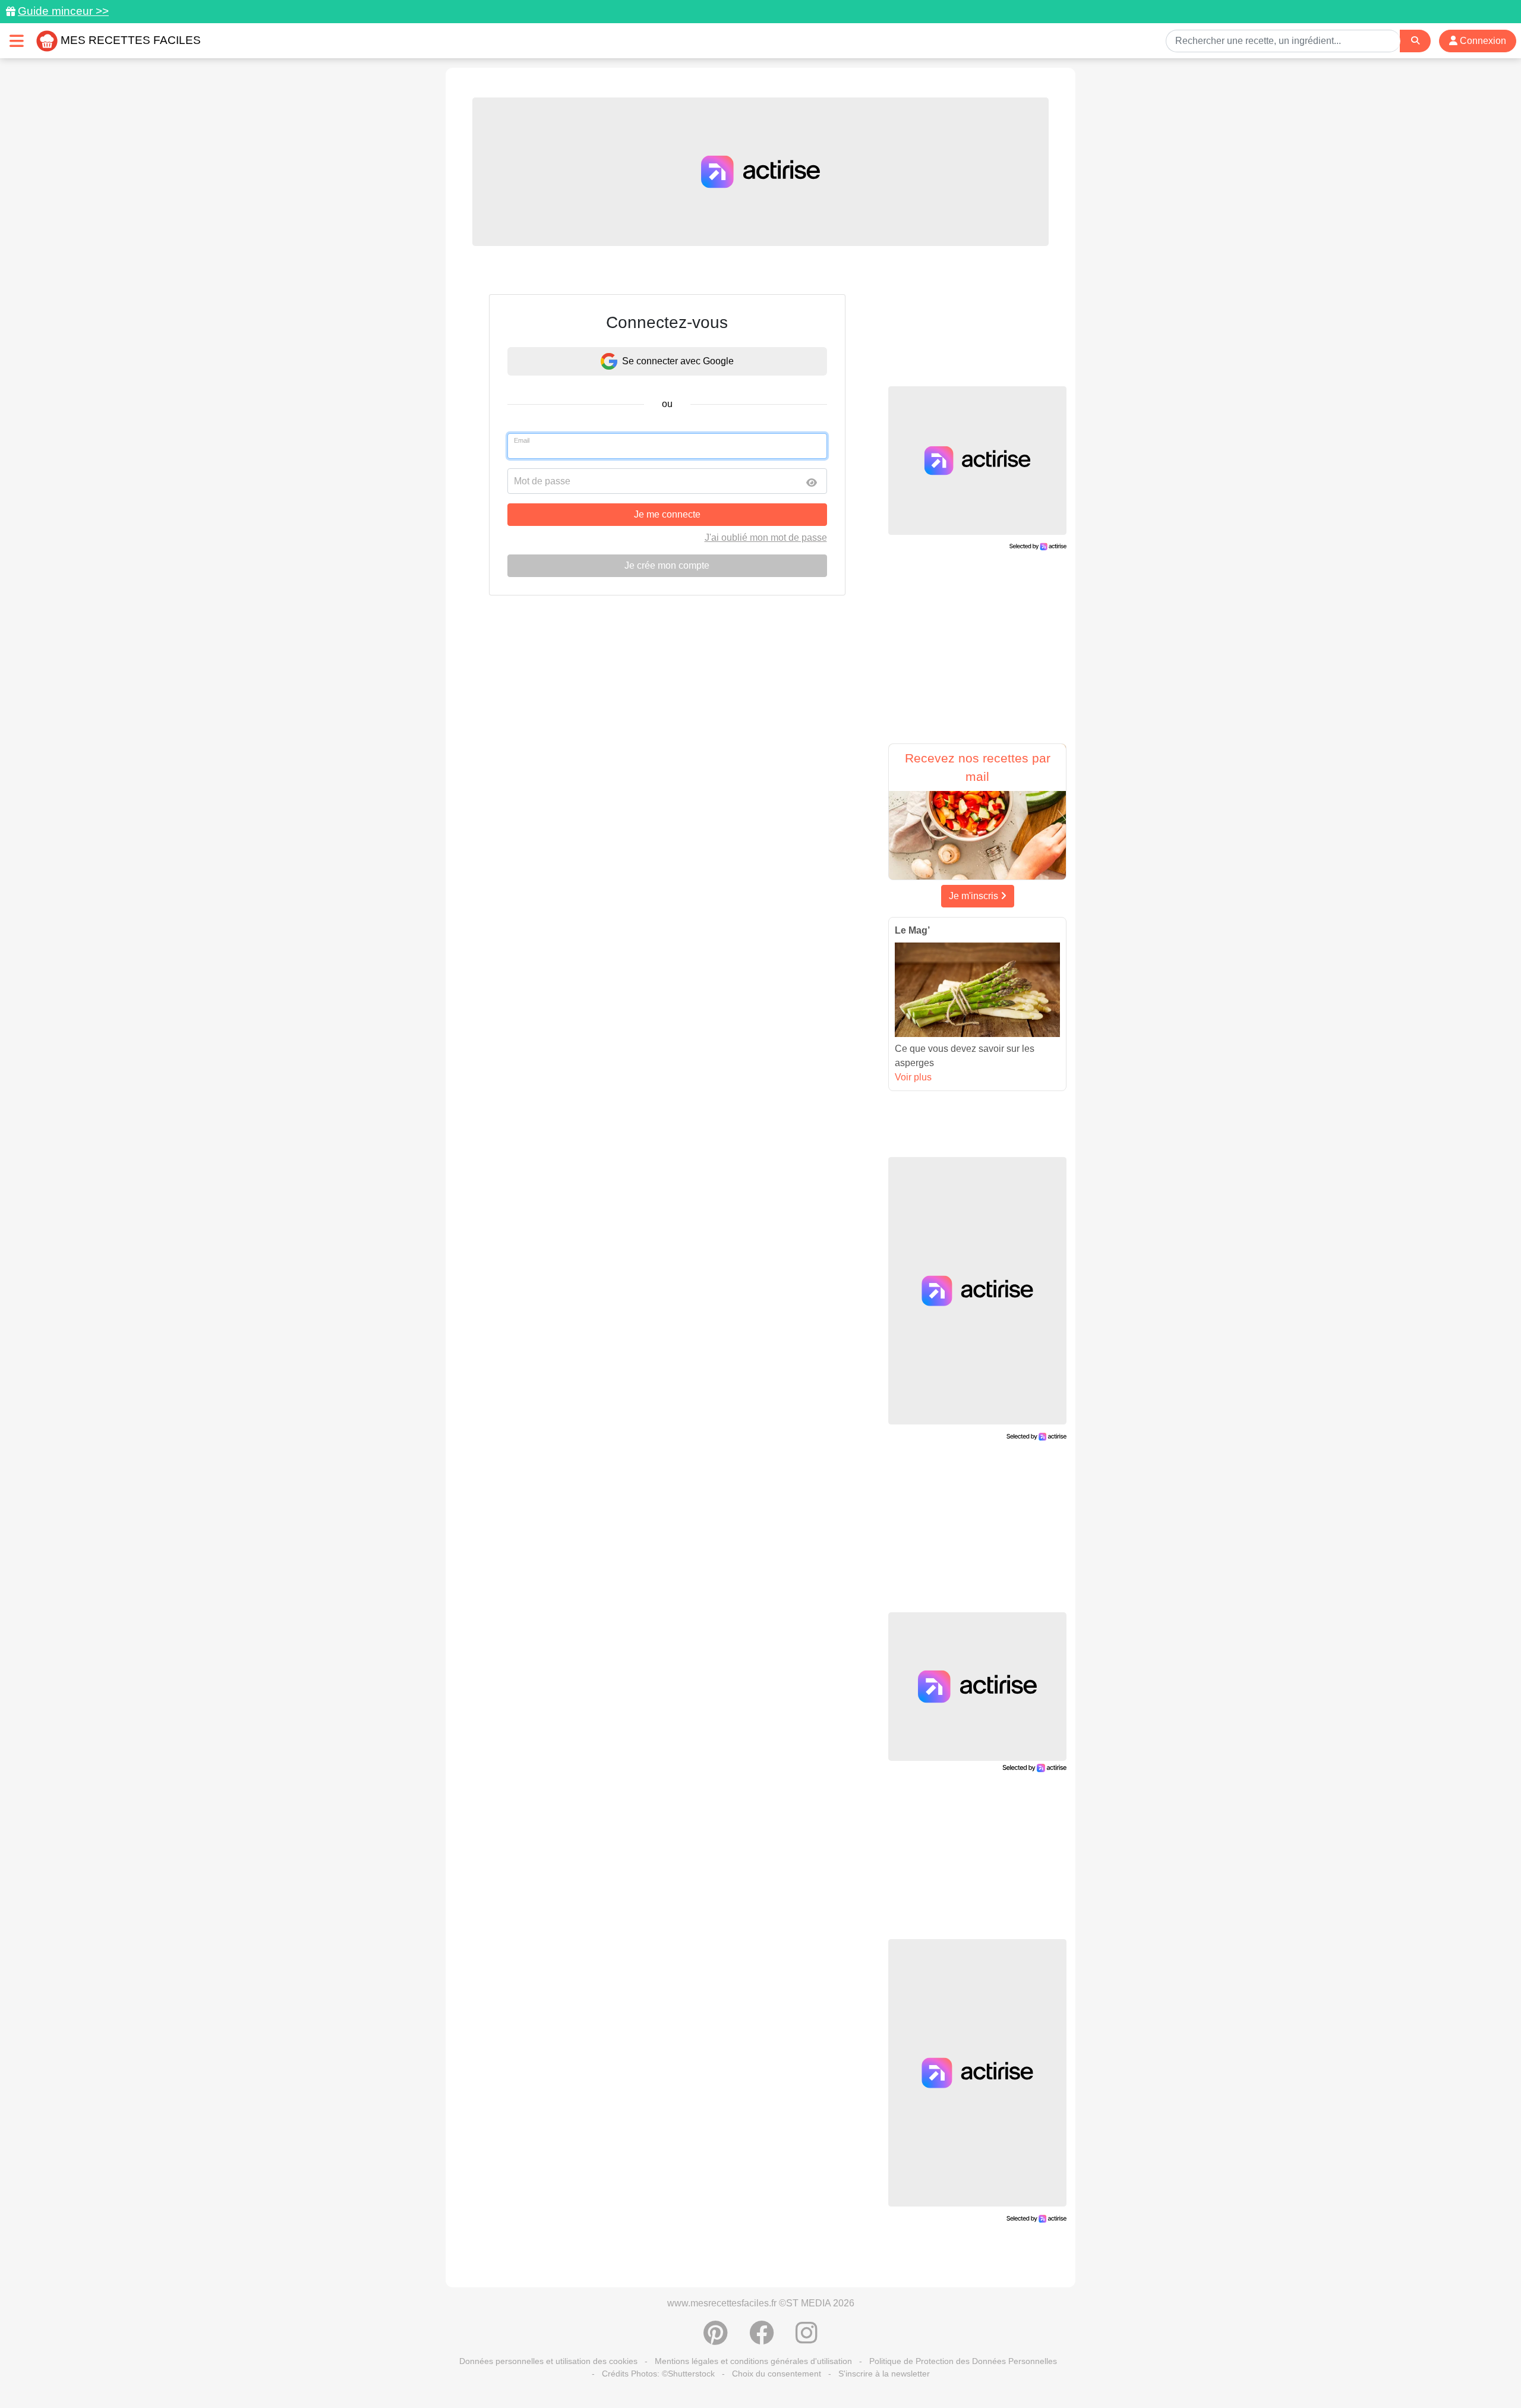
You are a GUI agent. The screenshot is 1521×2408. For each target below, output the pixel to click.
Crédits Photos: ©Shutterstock (658, 2374)
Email (522, 440)
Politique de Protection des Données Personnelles (963, 2361)
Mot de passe (542, 481)
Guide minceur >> (63, 11)
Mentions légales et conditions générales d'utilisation (753, 2361)
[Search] (1415, 41)
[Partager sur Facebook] (762, 2339)
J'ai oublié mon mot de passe (766, 538)
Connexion (1482, 41)
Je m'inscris (975, 896)
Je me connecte (667, 514)
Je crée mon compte (667, 565)
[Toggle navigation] (17, 41)
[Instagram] (807, 2339)
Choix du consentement (777, 2374)
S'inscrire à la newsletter (884, 2374)
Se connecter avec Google (678, 361)
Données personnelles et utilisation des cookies (548, 2361)
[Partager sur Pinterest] (716, 2339)
